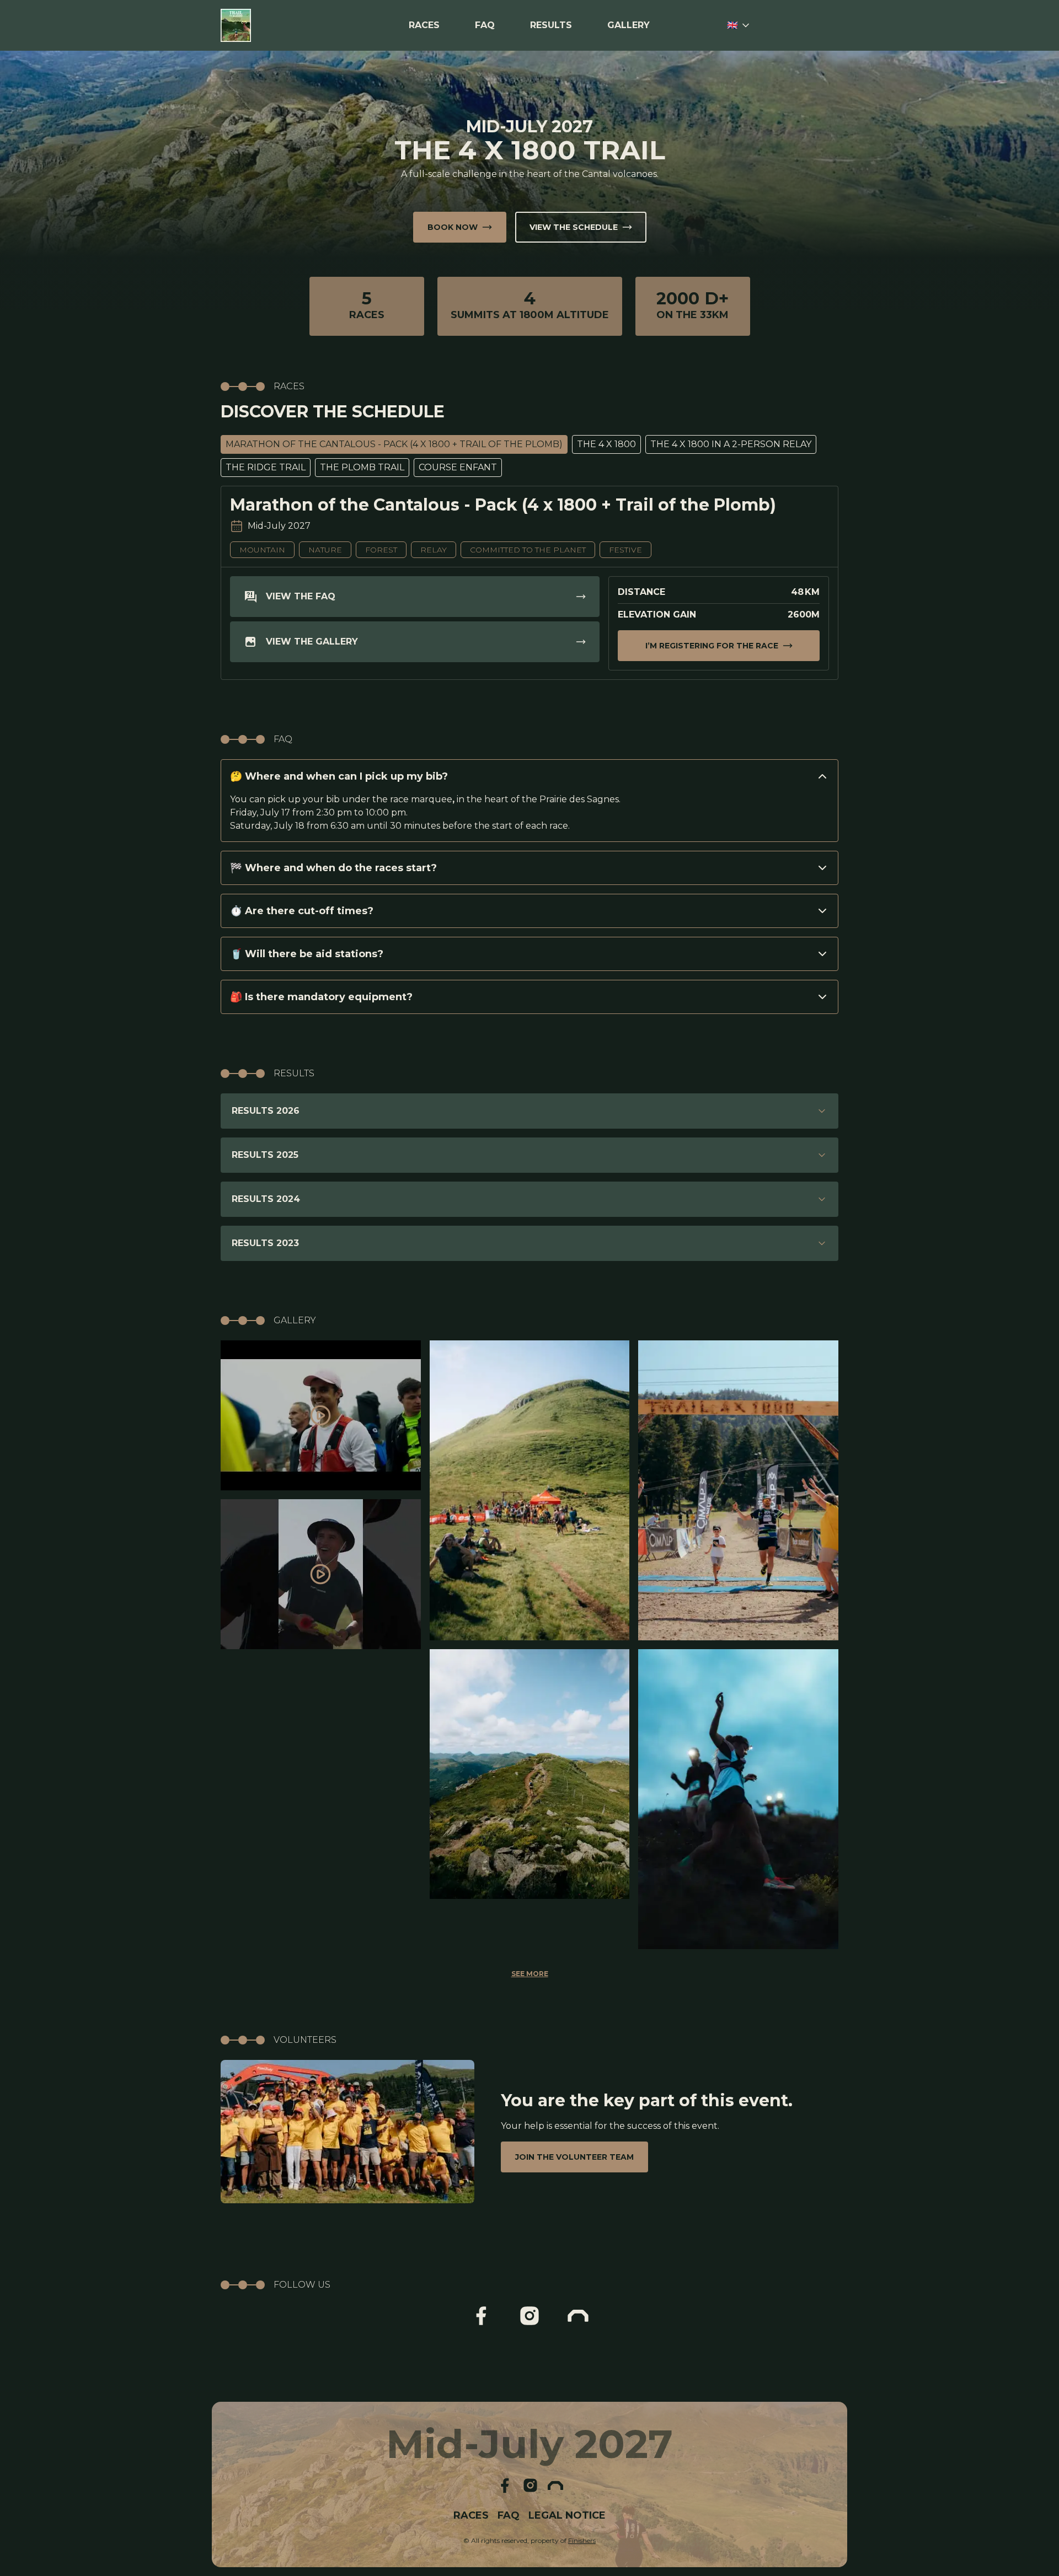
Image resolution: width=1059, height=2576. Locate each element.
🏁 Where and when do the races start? (333, 868)
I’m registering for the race (712, 646)
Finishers (582, 2540)
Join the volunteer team (574, 2157)
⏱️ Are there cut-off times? (302, 911)
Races (424, 25)
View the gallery (312, 642)
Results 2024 (266, 1199)
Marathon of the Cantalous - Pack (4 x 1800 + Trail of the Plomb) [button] (394, 444)
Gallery (629, 25)
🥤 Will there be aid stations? (307, 954)
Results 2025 (265, 1155)
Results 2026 (266, 1111)
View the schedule (574, 227)
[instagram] (529, 2316)
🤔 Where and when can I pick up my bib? (339, 776)
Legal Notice (567, 2515)
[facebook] (481, 2316)
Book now (453, 227)
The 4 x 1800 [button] (606, 444)
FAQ (485, 25)
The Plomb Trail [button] (362, 467)
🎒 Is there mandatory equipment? (321, 997)
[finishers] (578, 2316)
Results (551, 25)
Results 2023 (265, 1243)
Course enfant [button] (458, 467)
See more (530, 1974)
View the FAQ (301, 596)
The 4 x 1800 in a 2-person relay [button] (731, 444)
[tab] (394, 444)
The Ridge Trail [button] (266, 467)
